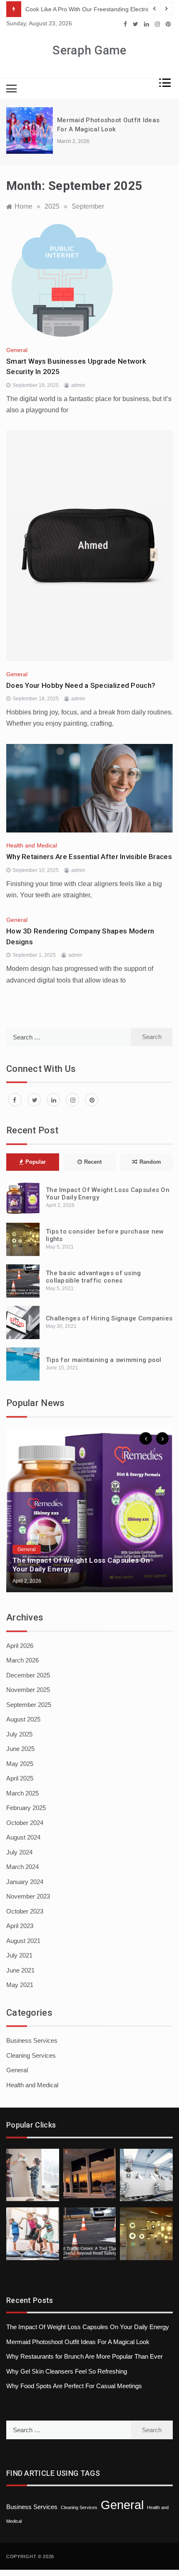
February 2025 (26, 1808)
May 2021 (20, 1985)
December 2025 (28, 1675)
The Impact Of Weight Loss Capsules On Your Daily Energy (88, 2327)
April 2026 (20, 1646)
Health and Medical (32, 845)
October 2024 (25, 1823)
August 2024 (23, 1837)
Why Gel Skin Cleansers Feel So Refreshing (67, 2371)
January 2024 (25, 1882)
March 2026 (22, 1660)
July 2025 (19, 1734)
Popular (36, 1162)
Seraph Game (89, 50)
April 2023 (20, 1926)
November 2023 (28, 1896)
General (17, 350)
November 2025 (28, 1690)
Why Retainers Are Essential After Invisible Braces (89, 857)
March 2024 (22, 1867)
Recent (93, 1162)
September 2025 (29, 1705)
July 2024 (19, 1852)
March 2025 (22, 1793)
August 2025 (23, 1719)
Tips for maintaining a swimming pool (104, 1360)
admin (78, 385)
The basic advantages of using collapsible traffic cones (93, 1277)
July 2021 (19, 1955)
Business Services (32, 2040)
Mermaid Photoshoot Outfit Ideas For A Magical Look (78, 2342)
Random (150, 1162)
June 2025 (20, 1749)
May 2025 (20, 1764)
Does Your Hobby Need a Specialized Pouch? (81, 685)
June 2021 (20, 1970)
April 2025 (20, 1778)
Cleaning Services (31, 2055)
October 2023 (25, 1911)
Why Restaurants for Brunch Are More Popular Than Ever (85, 2356)
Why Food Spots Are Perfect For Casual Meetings (74, 2386)
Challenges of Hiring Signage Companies (109, 1318)
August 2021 (23, 1941)
